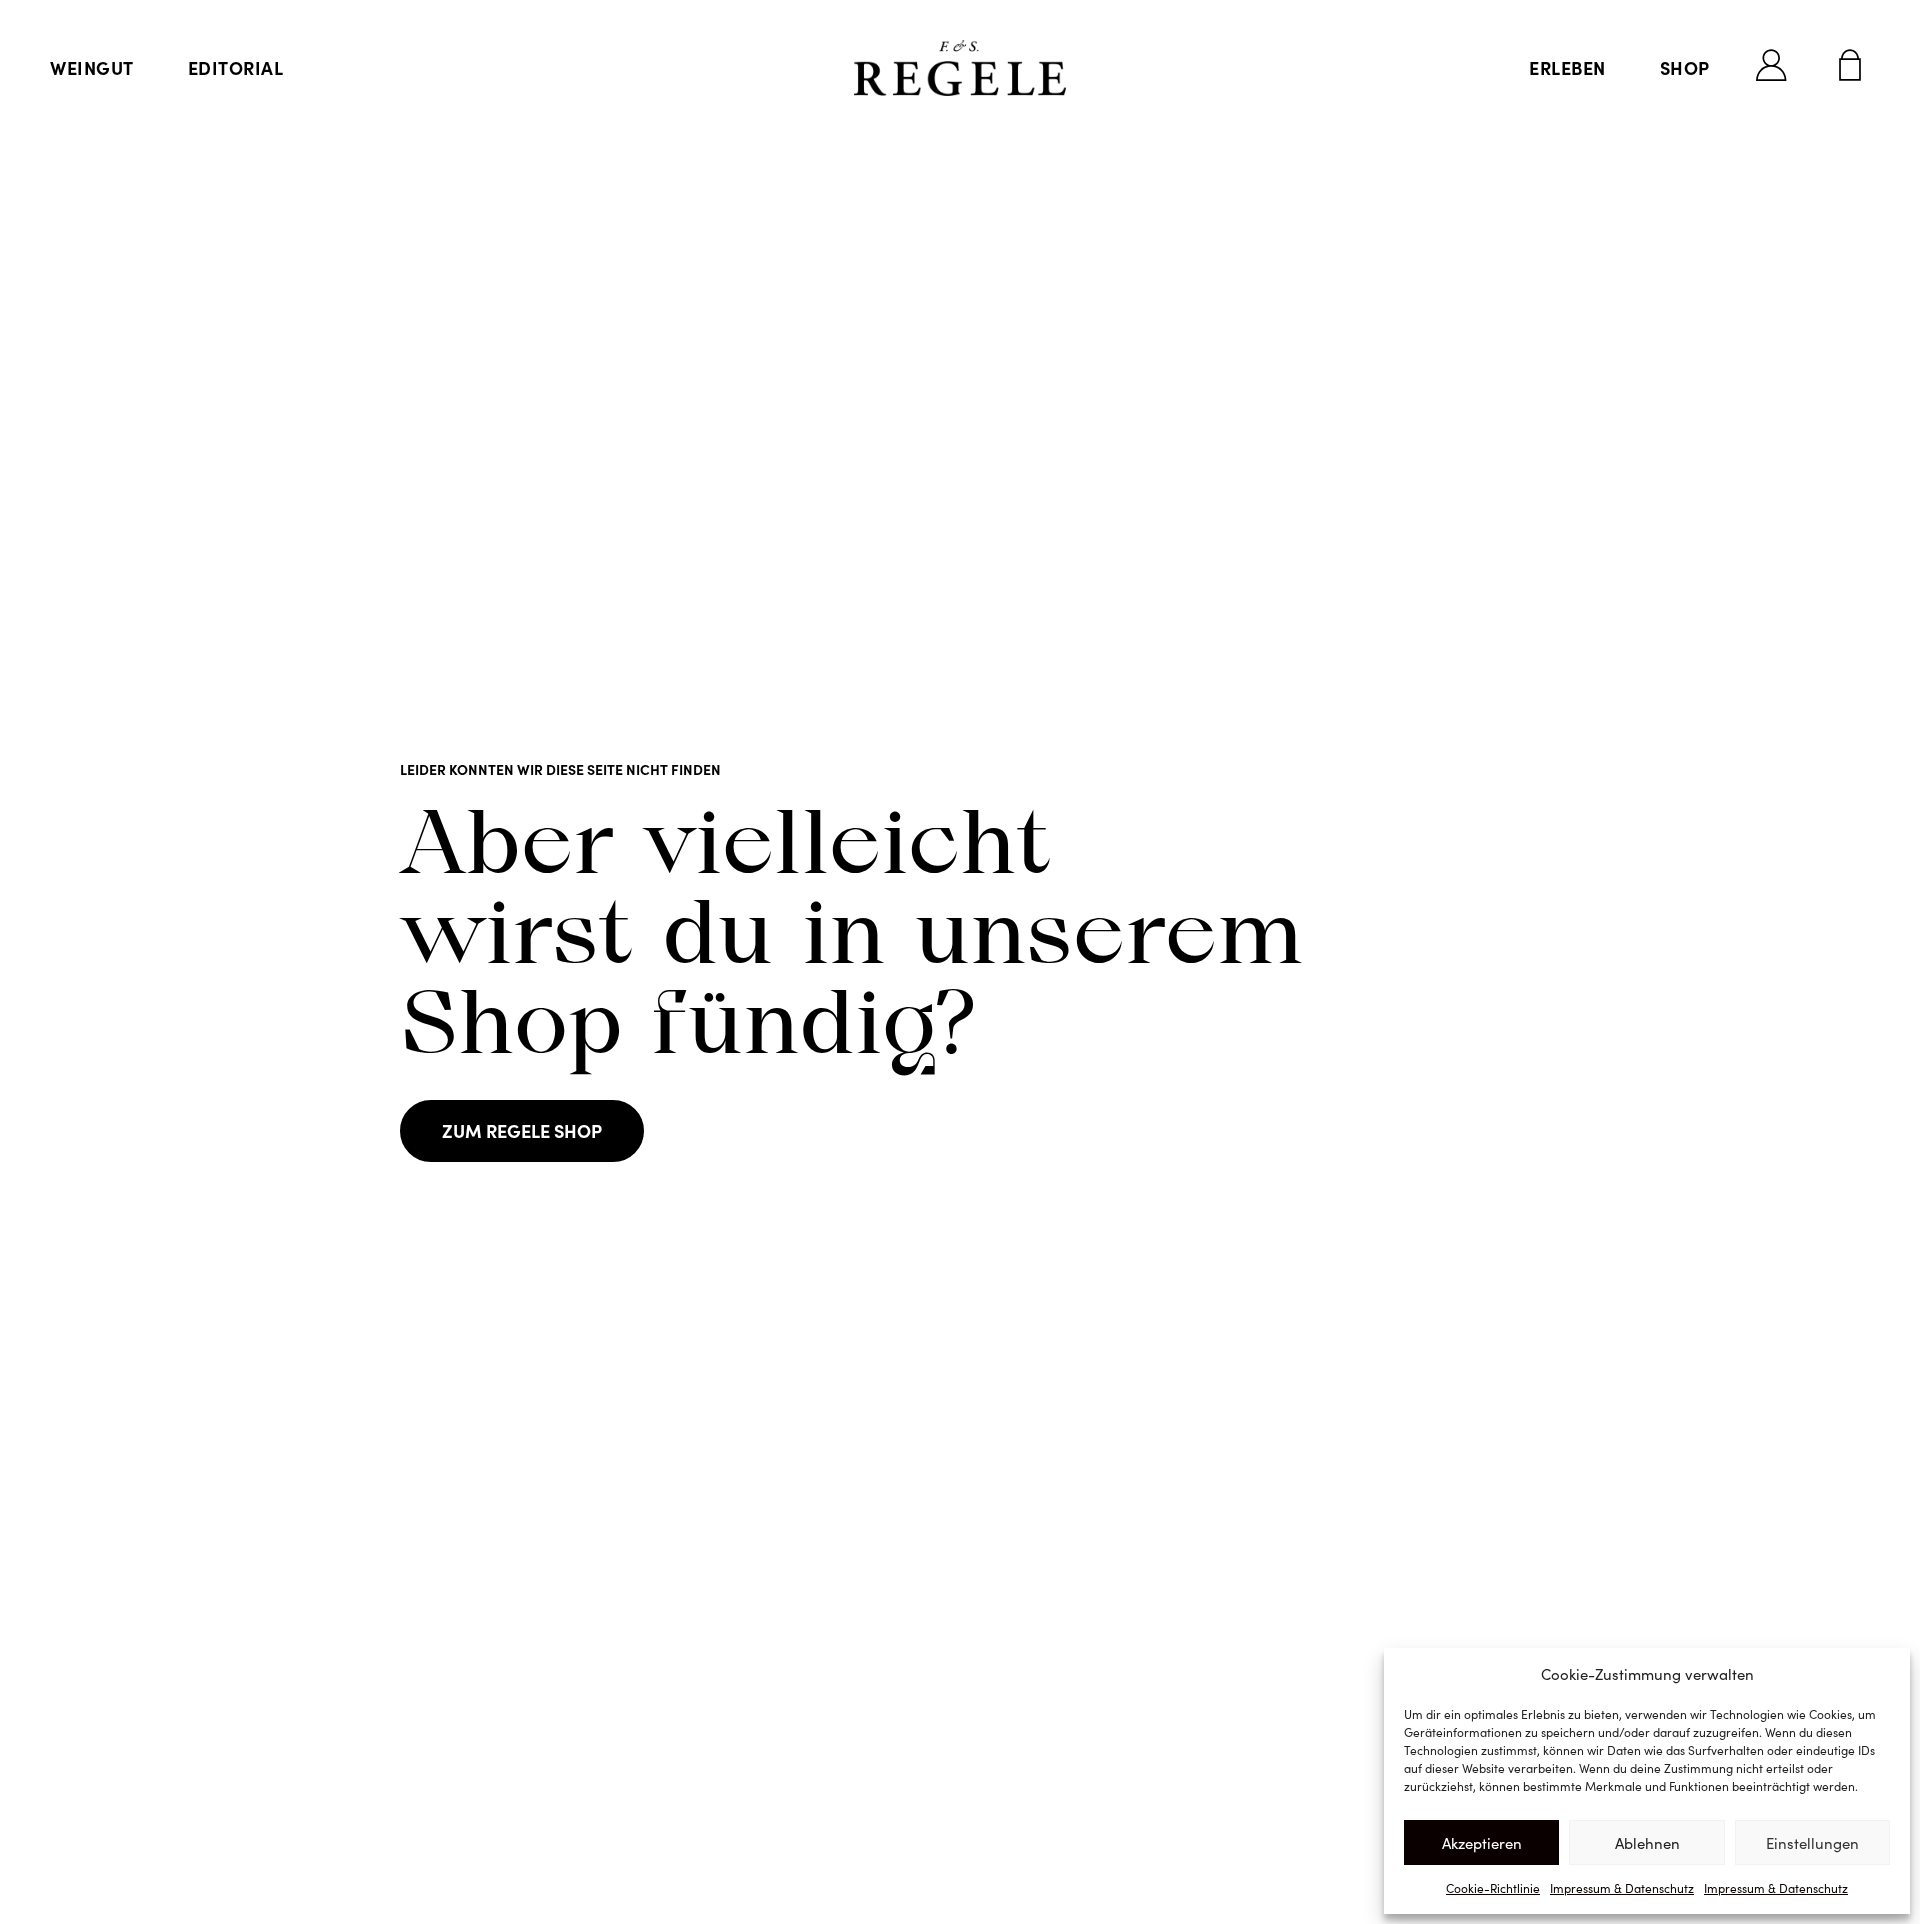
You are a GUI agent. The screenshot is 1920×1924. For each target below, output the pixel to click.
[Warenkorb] (1850, 65)
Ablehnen (1647, 1843)
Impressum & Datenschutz (1622, 1888)
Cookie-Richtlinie (1493, 1888)
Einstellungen (1812, 1843)
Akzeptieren (1482, 1843)
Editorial (236, 67)
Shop (1685, 67)
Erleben (1567, 67)
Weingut (92, 67)
